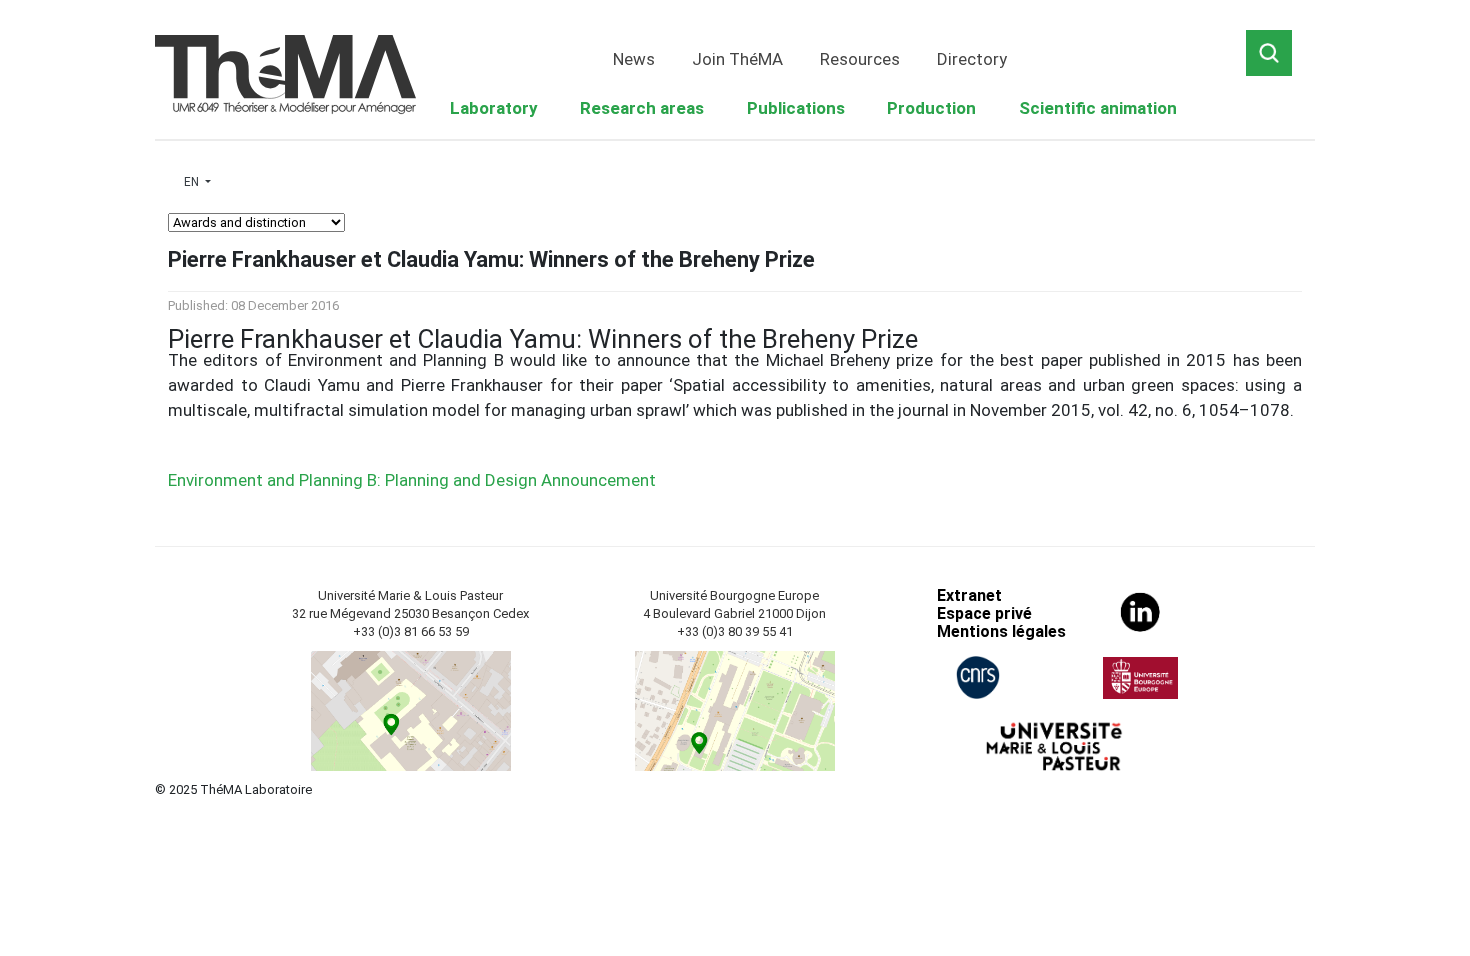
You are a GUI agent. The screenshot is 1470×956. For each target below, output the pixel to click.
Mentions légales (1001, 631)
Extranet (969, 595)
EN (193, 182)
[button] (494, 108)
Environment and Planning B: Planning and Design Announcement (412, 480)
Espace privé (984, 613)
